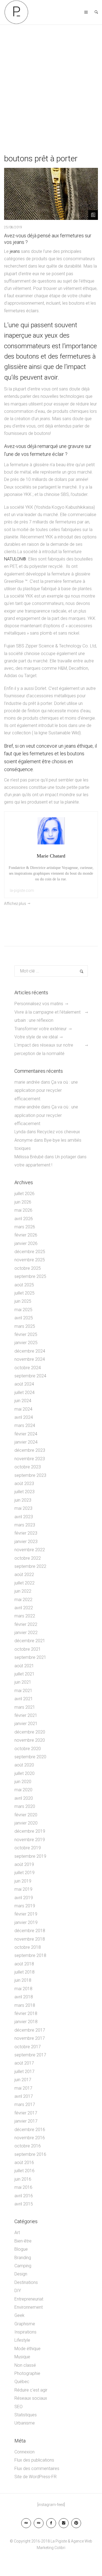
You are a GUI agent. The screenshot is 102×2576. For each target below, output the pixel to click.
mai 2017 (23, 2088)
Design (21, 2274)
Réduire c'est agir (31, 2390)
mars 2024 (25, 1425)
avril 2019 (24, 1898)
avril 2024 (24, 1417)
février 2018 (26, 2013)
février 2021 (26, 1715)
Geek (19, 2315)
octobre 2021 (28, 1649)
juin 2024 (23, 1401)
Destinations (26, 2282)
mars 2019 (25, 1906)
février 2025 (26, 1334)
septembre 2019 (30, 1856)
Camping (23, 2266)
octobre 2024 (28, 1368)
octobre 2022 (28, 1558)
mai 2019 (23, 1889)
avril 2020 (24, 1798)
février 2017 (26, 2113)
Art (17, 2233)
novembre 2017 (30, 2038)
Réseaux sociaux (31, 2398)
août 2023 (24, 1484)
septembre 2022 (30, 1566)
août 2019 (24, 1864)
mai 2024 (23, 1409)
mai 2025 (23, 1310)
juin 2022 (23, 1591)
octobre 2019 (28, 1848)
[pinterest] (76, 2523)
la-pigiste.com (22, 890)
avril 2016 (24, 2196)
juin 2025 (23, 1301)
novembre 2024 (30, 1359)
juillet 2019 (24, 1873)
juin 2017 (23, 2080)
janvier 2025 (26, 1343)
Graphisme (25, 2324)
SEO (18, 2407)
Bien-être (23, 2241)
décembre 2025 (30, 1252)
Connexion (24, 2452)
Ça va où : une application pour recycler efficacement (46, 1090)
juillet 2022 (24, 1583)
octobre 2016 (28, 2146)
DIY (18, 2291)
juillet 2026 (24, 1194)
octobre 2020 (28, 1749)
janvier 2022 (26, 1633)
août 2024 (24, 1384)
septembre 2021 (30, 1657)
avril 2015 (24, 2204)
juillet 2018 (24, 1972)
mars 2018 (25, 2005)
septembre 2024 (30, 1376)
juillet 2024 (24, 1392)
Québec (22, 2382)
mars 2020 (25, 1806)
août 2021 (24, 1666)
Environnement (29, 2307)
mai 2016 (23, 2187)
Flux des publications (34, 2460)
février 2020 (26, 1815)
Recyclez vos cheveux (59, 1132)
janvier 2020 (26, 1823)
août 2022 (24, 1575)
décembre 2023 (30, 1450)
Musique (22, 2357)
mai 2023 (23, 1508)
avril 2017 (24, 2096)
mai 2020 (23, 1790)
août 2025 (24, 1285)
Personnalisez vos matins (39, 1004)
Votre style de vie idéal (36, 1037)
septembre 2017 (30, 2055)
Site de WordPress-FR (35, 2477)
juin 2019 (23, 1881)
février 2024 (26, 1434)
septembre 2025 (30, 1276)
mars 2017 (25, 2104)
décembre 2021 (30, 1641)
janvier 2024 (26, 1442)
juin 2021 (23, 1682)
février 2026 (26, 1235)
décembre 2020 (30, 1732)
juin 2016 (23, 2179)
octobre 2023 (28, 1467)
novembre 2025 (30, 1260)
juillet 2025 (24, 1293)
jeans (15, 251)
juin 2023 (23, 1500)
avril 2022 (24, 1608)
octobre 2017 (28, 2047)
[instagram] (64, 2523)
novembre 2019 (30, 1840)
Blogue (21, 2249)
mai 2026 (23, 1210)
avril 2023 (24, 1517)
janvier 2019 (26, 1922)
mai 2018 (23, 1989)
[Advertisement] (51, 79)
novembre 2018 (30, 1939)
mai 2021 (23, 1691)
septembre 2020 (30, 1757)
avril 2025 (24, 1318)
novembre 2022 (30, 1550)
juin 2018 (23, 1980)
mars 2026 (25, 1227)
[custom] (26, 2523)
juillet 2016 (24, 2171)
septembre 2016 (30, 2154)
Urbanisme (25, 2423)
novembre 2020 (30, 1740)
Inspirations (25, 2332)
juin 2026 (23, 1202)
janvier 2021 (26, 1724)
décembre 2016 (30, 2130)
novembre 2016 (30, 2138)
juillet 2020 (24, 1773)
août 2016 (24, 2163)
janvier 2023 (26, 1542)
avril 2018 (24, 1997)
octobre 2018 (28, 1947)
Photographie (27, 2373)
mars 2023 (25, 1525)
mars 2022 (25, 1616)
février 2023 (26, 1533)
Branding (23, 2258)
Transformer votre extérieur (41, 1029)
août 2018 (24, 1964)
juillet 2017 (24, 2072)
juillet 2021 (24, 1674)
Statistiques (26, 2415)
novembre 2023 (30, 1459)
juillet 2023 (24, 1492)
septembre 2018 (30, 1955)
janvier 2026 (26, 1243)
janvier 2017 (26, 2121)
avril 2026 (24, 1219)
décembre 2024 (30, 1351)
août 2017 (24, 2063)
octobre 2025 (28, 1268)
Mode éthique (27, 2349)
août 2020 (24, 1765)
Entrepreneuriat (29, 2299)
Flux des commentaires (37, 2469)
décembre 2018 (30, 1931)
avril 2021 (24, 1699)
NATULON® (15, 559)
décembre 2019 (30, 1831)
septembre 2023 (30, 1475)
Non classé (25, 2365)
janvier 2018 (26, 2022)
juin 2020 (23, 1782)
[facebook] (51, 2523)
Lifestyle (22, 2340)
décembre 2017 (30, 2030)
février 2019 (26, 1914)
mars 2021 (25, 1707)
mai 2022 (23, 1600)
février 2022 (26, 1624)
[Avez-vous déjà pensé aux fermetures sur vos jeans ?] (51, 194)
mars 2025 (25, 1326)
